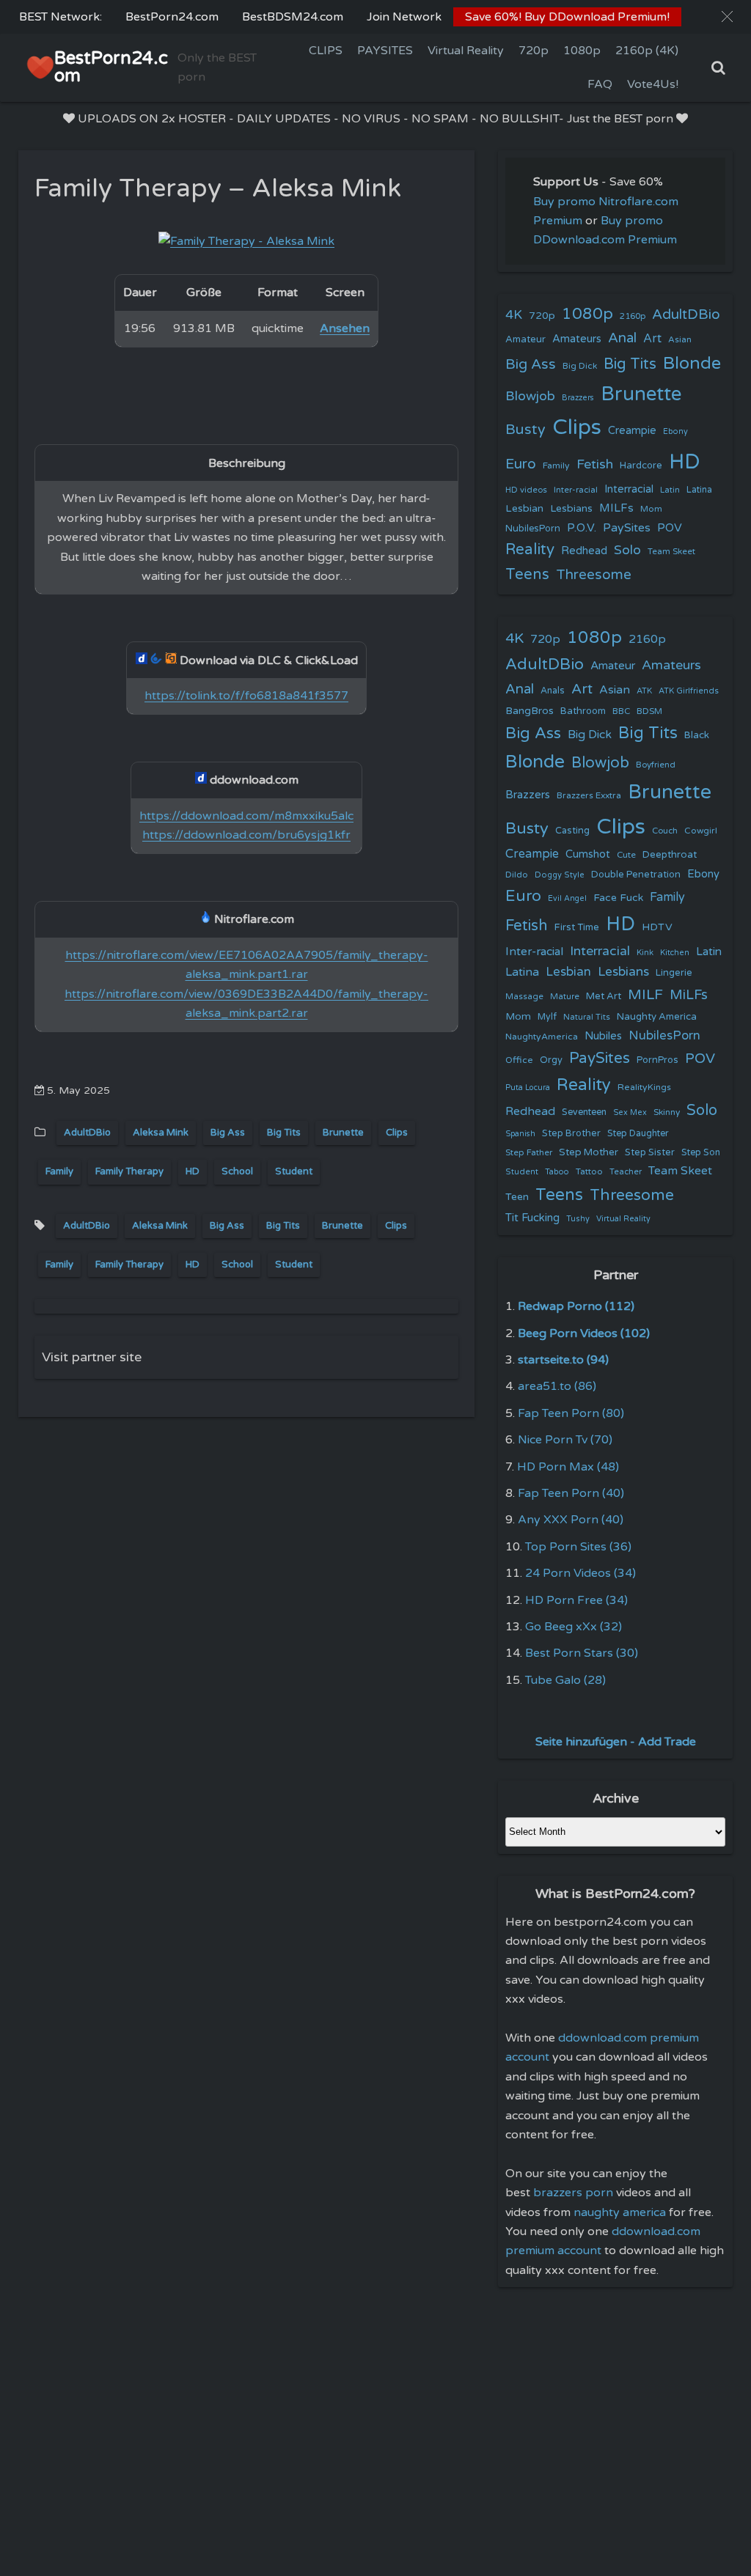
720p (534, 51)
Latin (670, 490)
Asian (680, 339)
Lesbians (571, 508)
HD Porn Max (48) (568, 1467)
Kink (645, 953)
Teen (517, 1197)
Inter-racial (576, 490)
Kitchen (675, 953)
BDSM (649, 711)
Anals (553, 691)
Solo (627, 550)
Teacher (626, 1172)
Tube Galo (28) (565, 1680)
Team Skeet (671, 551)
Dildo (517, 875)
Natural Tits (587, 1017)
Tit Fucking (532, 1218)
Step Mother (589, 1152)
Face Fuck (618, 898)
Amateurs (577, 339)
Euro (521, 464)
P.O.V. (582, 528)
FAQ (600, 84)
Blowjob (530, 396)
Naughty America (657, 1017)
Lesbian (524, 508)
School (237, 1171)
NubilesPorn (533, 529)
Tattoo (589, 1171)
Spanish (520, 1134)
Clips (397, 1133)
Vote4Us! (653, 84)
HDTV (657, 927)
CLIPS (326, 51)
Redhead (584, 551)
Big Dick (580, 366)
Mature (565, 997)
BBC (621, 711)
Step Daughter (638, 1134)
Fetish (595, 464)
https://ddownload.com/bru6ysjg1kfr (246, 835)
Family (59, 1171)
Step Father (529, 1152)
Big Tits (284, 1133)
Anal (622, 338)
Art (652, 339)
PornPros (657, 1060)
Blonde (692, 364)
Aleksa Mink (161, 1133)
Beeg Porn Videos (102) (584, 1333)
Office (519, 1060)
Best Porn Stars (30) (582, 1653)
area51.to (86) (557, 1386)
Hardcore (641, 465)
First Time (577, 927)
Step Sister (650, 1152)
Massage (524, 997)
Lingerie (674, 973)
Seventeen (584, 1112)
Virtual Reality (466, 51)
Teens (527, 574)
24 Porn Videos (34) (580, 1573)
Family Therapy (129, 1171)
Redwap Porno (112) (576, 1306)
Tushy (578, 1219)
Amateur (525, 339)
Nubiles (603, 1036)
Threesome (594, 575)
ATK (644, 691)
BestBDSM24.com (293, 17)
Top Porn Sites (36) (578, 1547)
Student (294, 1171)
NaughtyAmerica (542, 1037)
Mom (651, 509)
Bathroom (583, 711)
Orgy (551, 1060)
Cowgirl (701, 831)
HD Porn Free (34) (576, 1600)
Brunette (343, 1133)
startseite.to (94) (563, 1360)
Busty (525, 430)
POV (670, 528)
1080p (582, 51)
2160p (633, 316)
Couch (665, 831)
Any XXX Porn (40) (571, 1520)
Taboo (557, 1172)
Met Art (604, 996)
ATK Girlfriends (689, 691)
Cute (626, 855)
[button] (727, 16)
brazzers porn (573, 2193)
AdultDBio (87, 1133)
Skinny (667, 1112)
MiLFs (689, 995)
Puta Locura (528, 1088)
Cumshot (588, 854)
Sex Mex (630, 1112)
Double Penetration (636, 875)
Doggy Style (560, 875)
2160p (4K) (647, 51)
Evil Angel (567, 898)
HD (193, 1171)
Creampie (632, 431)
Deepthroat (670, 855)
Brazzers (578, 398)
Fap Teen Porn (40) (571, 1493)
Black (697, 735)
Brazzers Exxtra (589, 795)
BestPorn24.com (172, 17)
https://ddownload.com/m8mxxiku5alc (246, 816)
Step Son (701, 1153)
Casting (572, 831)
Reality (530, 549)
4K (514, 315)
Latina (699, 490)
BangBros (530, 711)
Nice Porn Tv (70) (565, 1440)
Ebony (675, 431)
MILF (645, 995)
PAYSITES (385, 51)
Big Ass (228, 1133)
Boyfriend (656, 765)
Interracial (629, 489)
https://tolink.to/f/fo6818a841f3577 (246, 696)
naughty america (620, 2212)
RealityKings (644, 1087)
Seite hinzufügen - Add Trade (616, 1742)
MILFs (616, 508)
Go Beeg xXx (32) (574, 1627)
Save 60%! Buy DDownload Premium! (567, 17)
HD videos (526, 490)
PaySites (627, 528)
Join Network (404, 17)
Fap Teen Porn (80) (571, 1413)
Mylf (547, 1017)
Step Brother (571, 1133)
